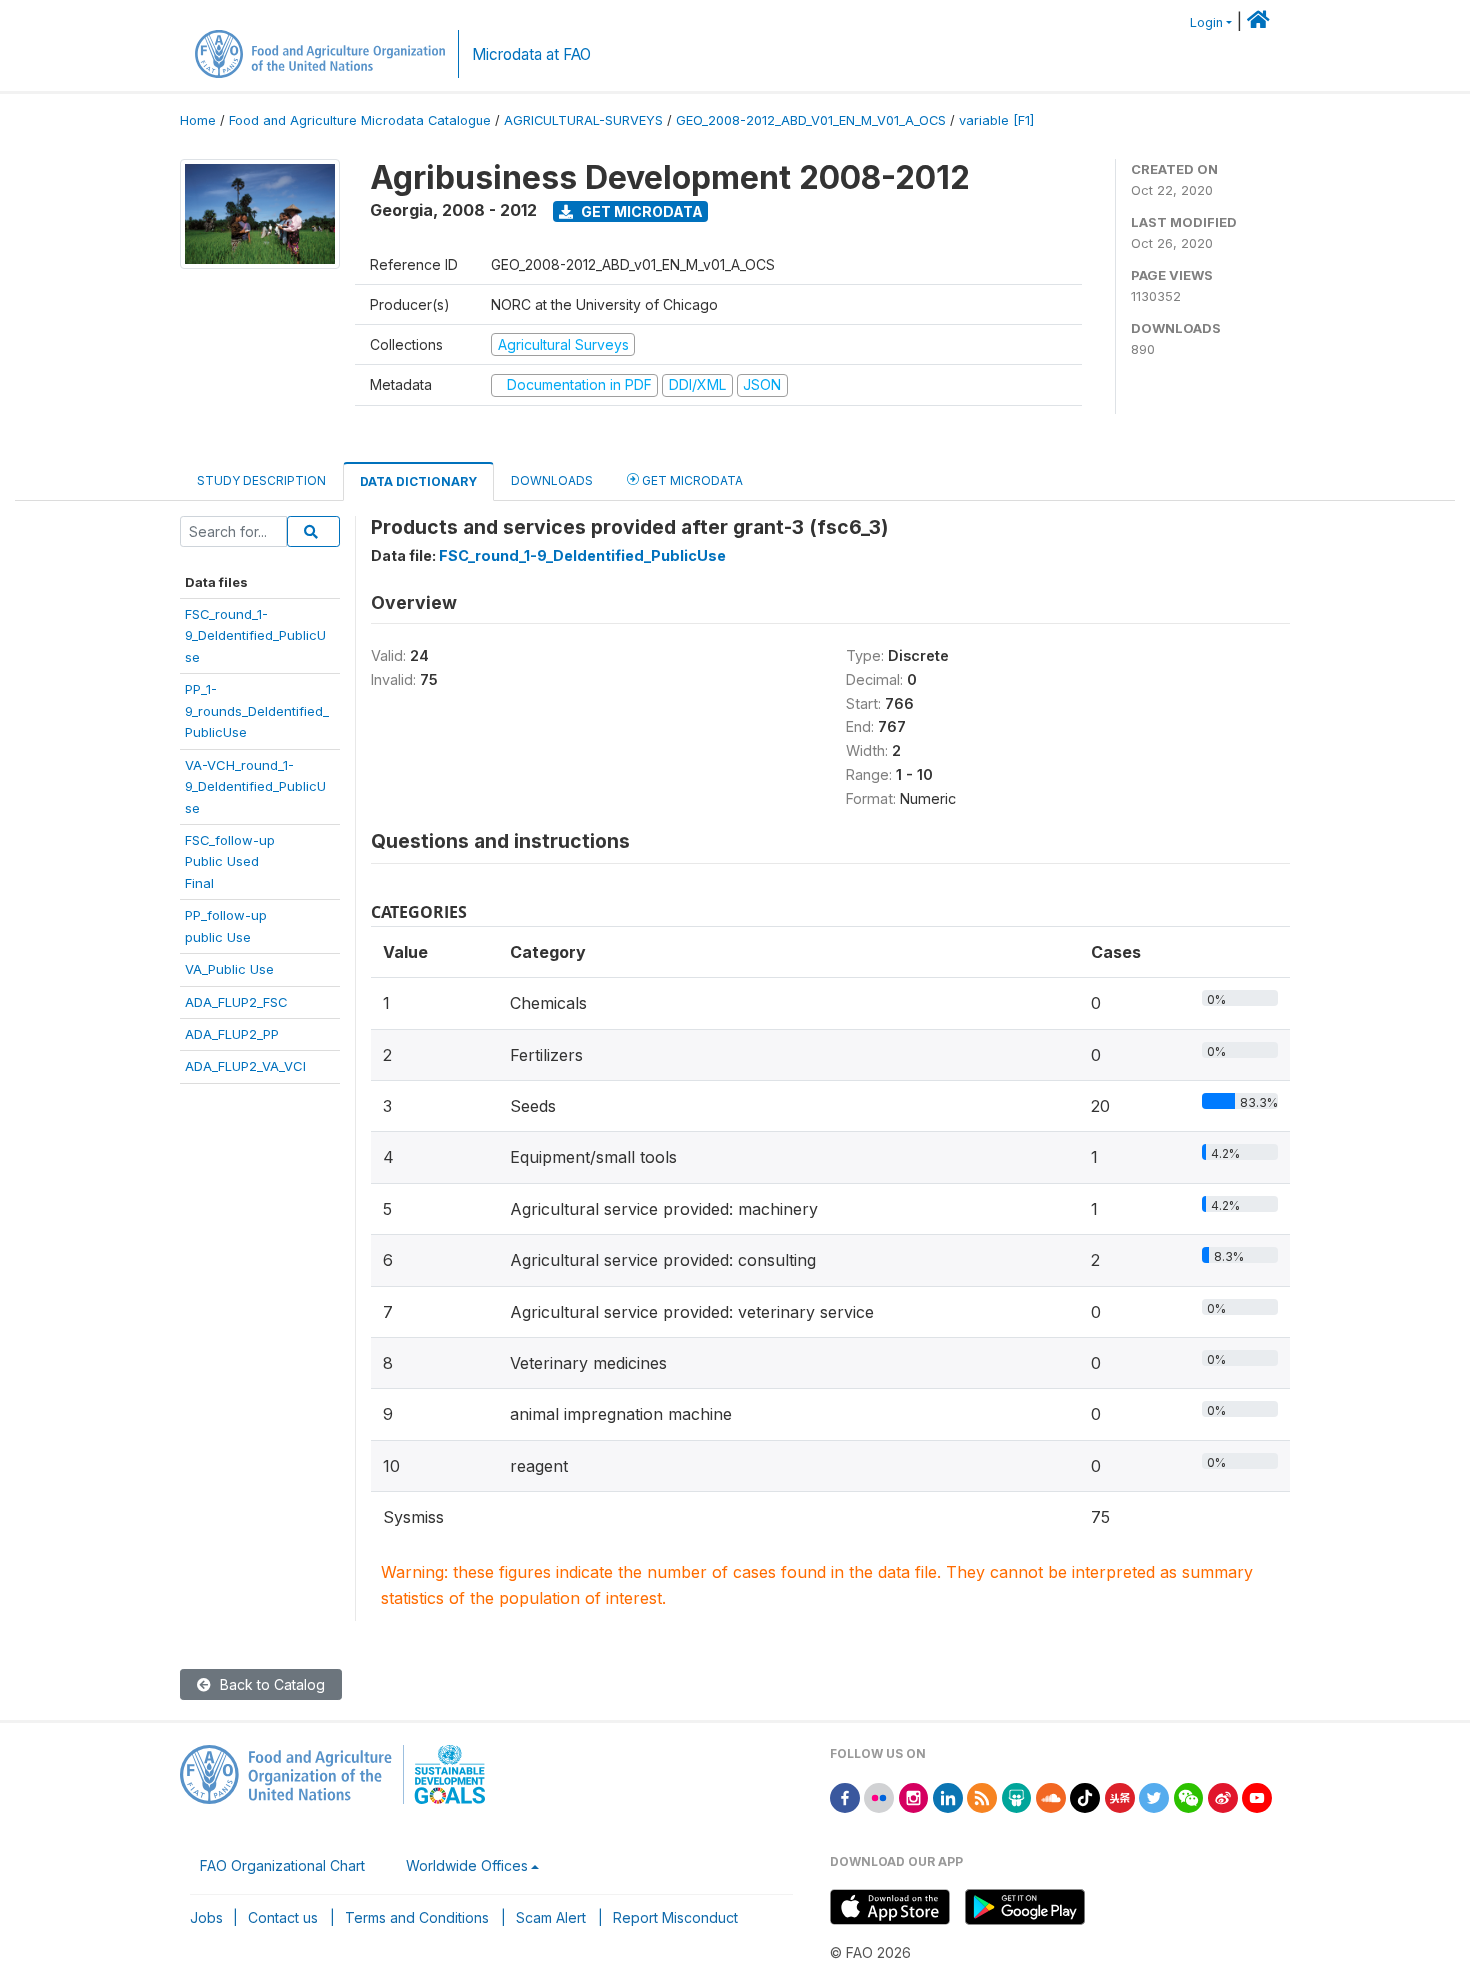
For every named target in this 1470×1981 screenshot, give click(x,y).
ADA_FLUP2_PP (232, 1034)
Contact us (283, 1917)
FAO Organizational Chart (282, 1865)
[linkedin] (948, 1796)
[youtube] (1257, 1796)
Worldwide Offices (467, 1865)
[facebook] (845, 1796)
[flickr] (879, 1796)
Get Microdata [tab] (691, 480)
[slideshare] (1017, 1796)
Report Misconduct (675, 1917)
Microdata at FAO (531, 54)
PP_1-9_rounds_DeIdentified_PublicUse (257, 710)
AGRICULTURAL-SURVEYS (583, 120)
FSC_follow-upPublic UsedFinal (230, 861)
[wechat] (1189, 1796)
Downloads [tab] (552, 480)
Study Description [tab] (261, 480)
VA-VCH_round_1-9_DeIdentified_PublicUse (255, 786)
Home (198, 120)
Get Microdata (640, 211)
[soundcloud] (1051, 1796)
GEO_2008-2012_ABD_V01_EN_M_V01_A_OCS (811, 120)
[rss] (982, 1796)
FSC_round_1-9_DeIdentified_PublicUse (255, 635)
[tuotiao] (1120, 1796)
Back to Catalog (270, 1684)
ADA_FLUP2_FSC (236, 1002)
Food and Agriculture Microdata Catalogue (360, 120)
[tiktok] (1085, 1796)
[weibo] (1223, 1796)
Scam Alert (551, 1917)
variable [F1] (996, 120)
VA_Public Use (229, 969)
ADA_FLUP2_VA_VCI (245, 1066)
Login (1206, 22)
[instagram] (914, 1796)
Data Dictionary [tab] (418, 481)
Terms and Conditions (417, 1917)
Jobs (206, 1917)
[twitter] (1154, 1796)
